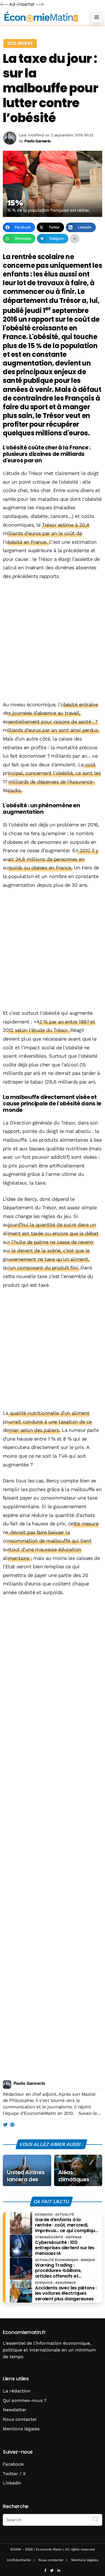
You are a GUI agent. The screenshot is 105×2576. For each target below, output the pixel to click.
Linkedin (12, 2483)
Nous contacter (20, 2419)
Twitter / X (14, 2474)
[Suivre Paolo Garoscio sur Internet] (12, 2125)
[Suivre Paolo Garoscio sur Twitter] (5, 2125)
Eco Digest (20, 43)
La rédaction (17, 2391)
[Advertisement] (53, 641)
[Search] (96, 2519)
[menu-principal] (97, 17)
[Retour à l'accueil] (41, 17)
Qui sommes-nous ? (25, 2400)
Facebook (13, 2464)
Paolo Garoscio (29, 2083)
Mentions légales (21, 2429)
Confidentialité (19, 2560)
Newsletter (15, 2410)
